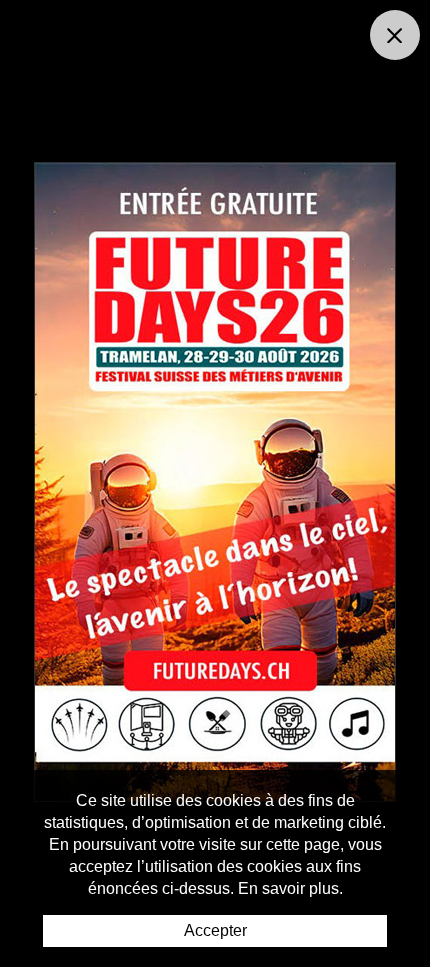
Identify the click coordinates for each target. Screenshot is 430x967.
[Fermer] (395, 35)
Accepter (215, 930)
